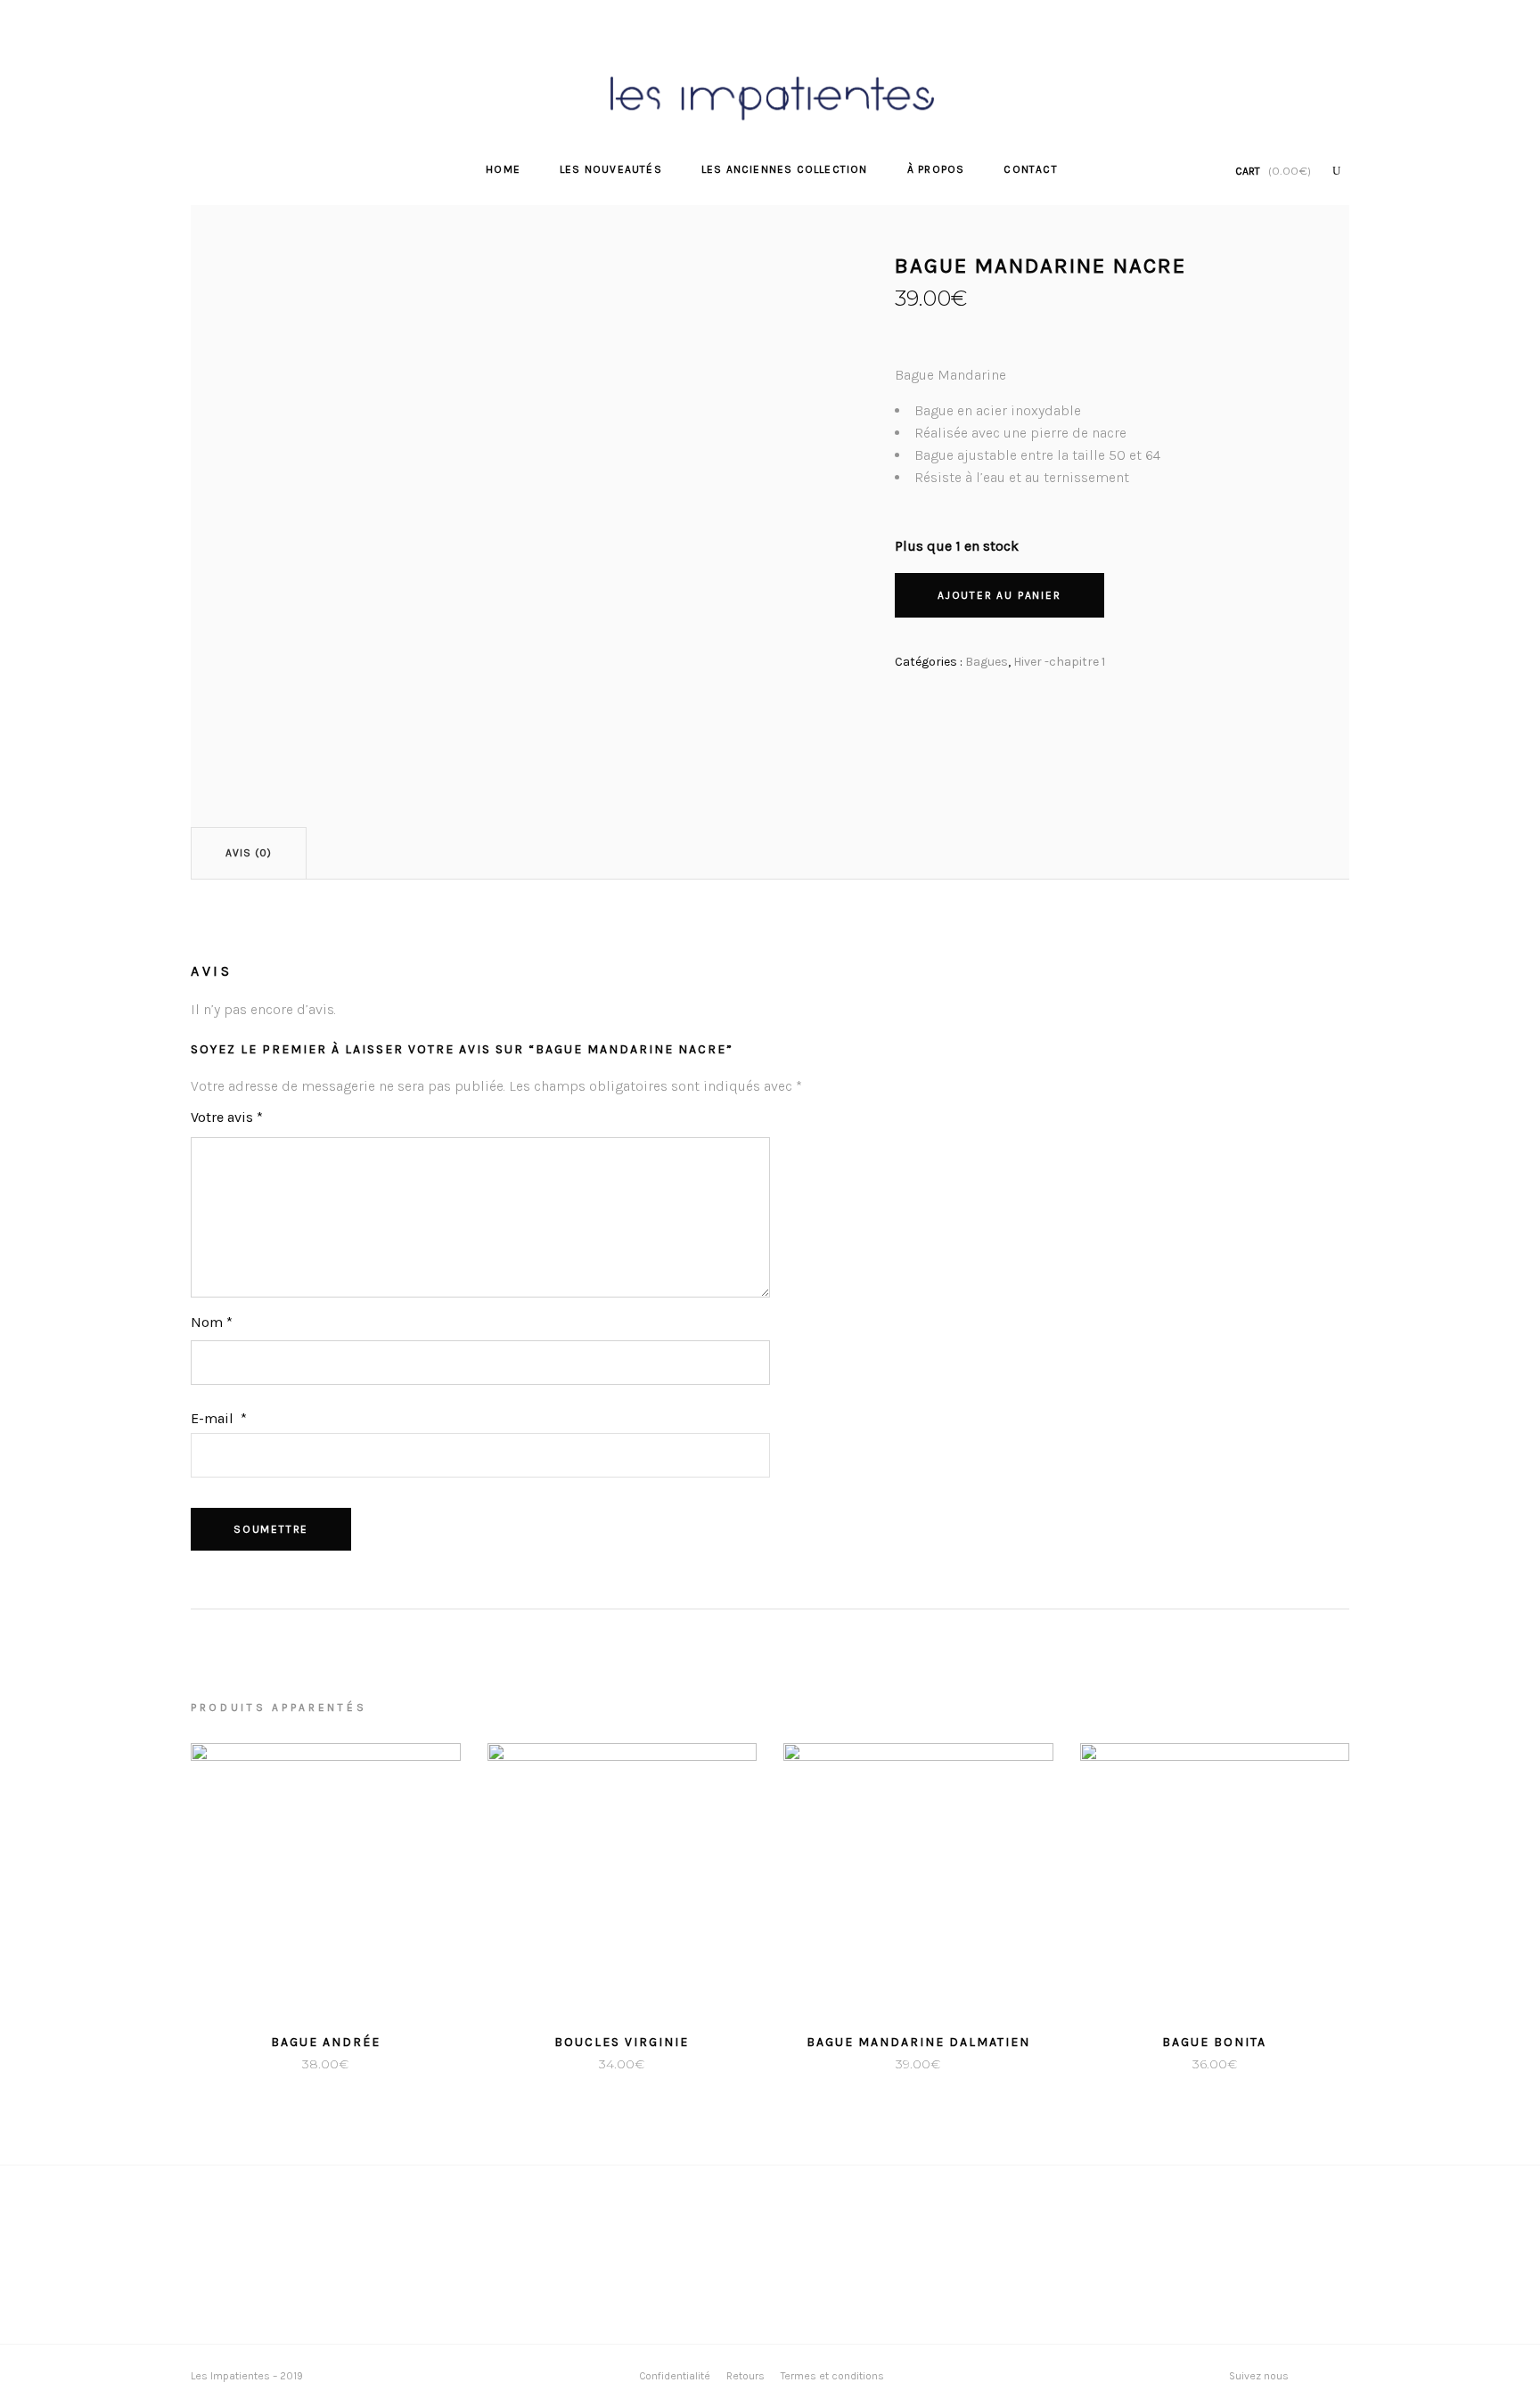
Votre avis (227, 1117)
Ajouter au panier (999, 595)
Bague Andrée (326, 2042)
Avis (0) (249, 853)
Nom (212, 1322)
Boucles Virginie (622, 2042)
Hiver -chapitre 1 (1059, 662)
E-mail (219, 1418)
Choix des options (259, 2064)
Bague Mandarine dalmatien (918, 2042)
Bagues (987, 662)
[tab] (249, 853)
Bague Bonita (1214, 2042)
